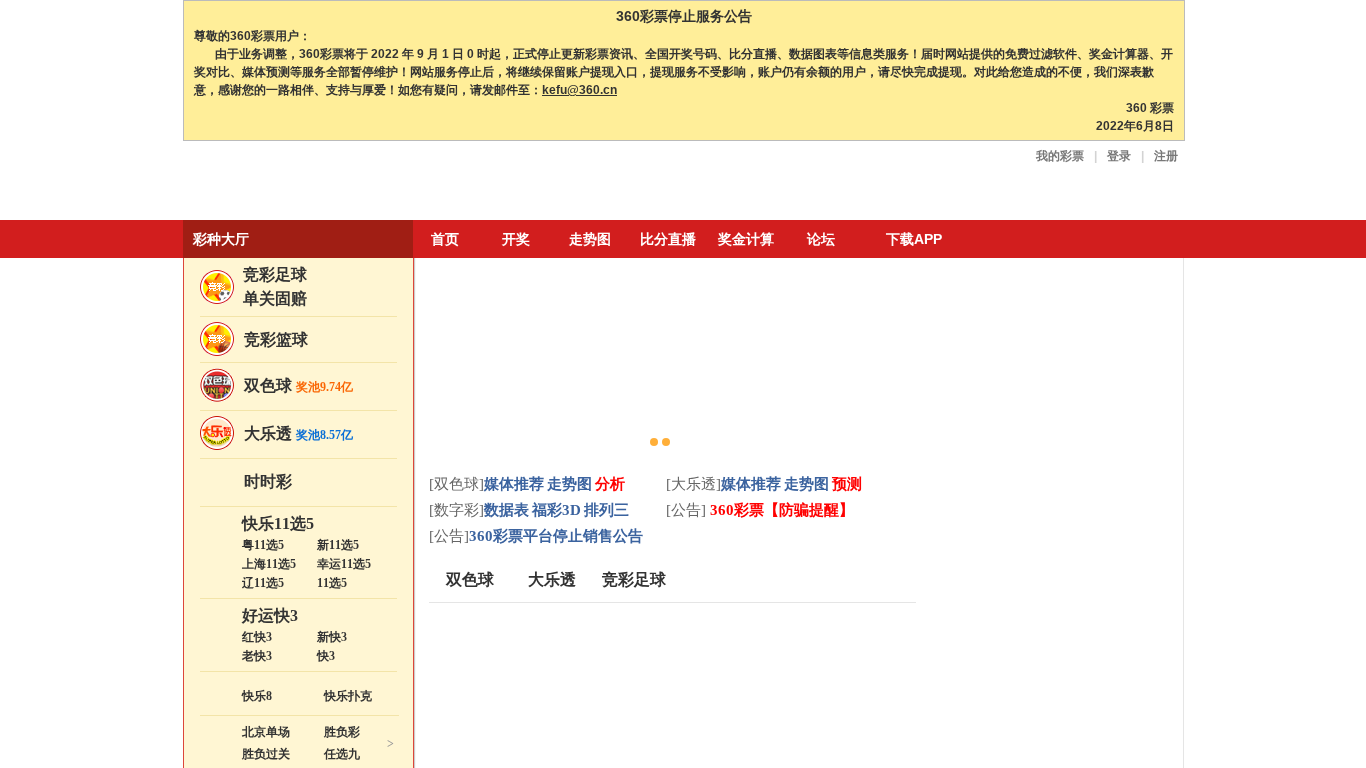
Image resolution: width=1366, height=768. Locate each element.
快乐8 (257, 696)
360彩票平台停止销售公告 (556, 536)
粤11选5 (263, 545)
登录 (1119, 156)
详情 (1151, 522)
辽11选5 (263, 583)
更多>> (1149, 454)
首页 (445, 239)
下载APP (914, 239)
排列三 (606, 510)
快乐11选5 (278, 523)
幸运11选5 (344, 564)
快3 (326, 656)
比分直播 (668, 239)
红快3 (257, 637)
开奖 (516, 239)
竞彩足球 (275, 274)
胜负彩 (342, 732)
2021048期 (1070, 752)
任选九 (342, 754)
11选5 (332, 583)
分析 (610, 484)
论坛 (821, 239)
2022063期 (1070, 580)
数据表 (506, 510)
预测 (847, 484)
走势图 (590, 239)
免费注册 (1106, 329)
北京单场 (266, 732)
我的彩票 (1060, 156)
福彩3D (556, 510)
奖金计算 (746, 239)
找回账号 (1053, 359)
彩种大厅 (221, 239)
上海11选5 (269, 564)
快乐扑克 (348, 696)
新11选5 (338, 545)
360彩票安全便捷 (276, 182)
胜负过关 (266, 754)
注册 (1166, 156)
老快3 (257, 656)
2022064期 (1070, 485)
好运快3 (270, 615)
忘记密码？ (986, 359)
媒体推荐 (514, 484)
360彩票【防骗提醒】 (780, 510)
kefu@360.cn (579, 90)
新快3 (332, 637)
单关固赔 (275, 298)
